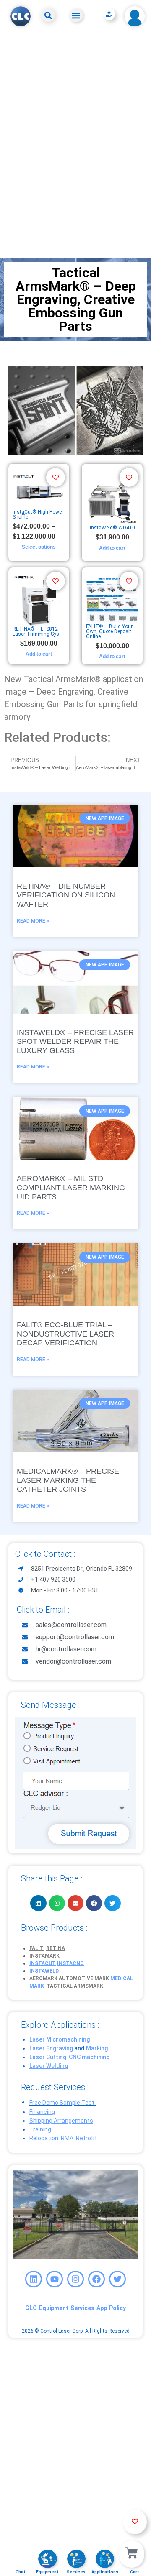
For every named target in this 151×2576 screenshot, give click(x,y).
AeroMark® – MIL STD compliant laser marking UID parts (71, 1187)
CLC (31, 2308)
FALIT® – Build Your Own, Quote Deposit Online (109, 631)
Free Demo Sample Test (62, 2103)
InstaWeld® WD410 (112, 528)
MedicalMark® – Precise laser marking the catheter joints (68, 1480)
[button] (48, 15)
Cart (135, 2572)
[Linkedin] (34, 2279)
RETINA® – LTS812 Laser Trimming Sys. (36, 631)
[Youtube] (55, 2279)
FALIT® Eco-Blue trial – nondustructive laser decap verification (65, 1334)
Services (82, 2308)
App (102, 2308)
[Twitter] (117, 2279)
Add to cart (112, 548)
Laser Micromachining (60, 2039)
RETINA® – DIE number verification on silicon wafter (66, 895)
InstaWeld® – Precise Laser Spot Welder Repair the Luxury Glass (75, 1041)
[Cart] (132, 2554)
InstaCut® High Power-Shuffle (39, 514)
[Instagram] (75, 2279)
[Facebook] (96, 2279)
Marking (97, 2048)
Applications (105, 2572)
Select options (39, 547)
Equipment (53, 2308)
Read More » (33, 921)
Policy (117, 2308)
